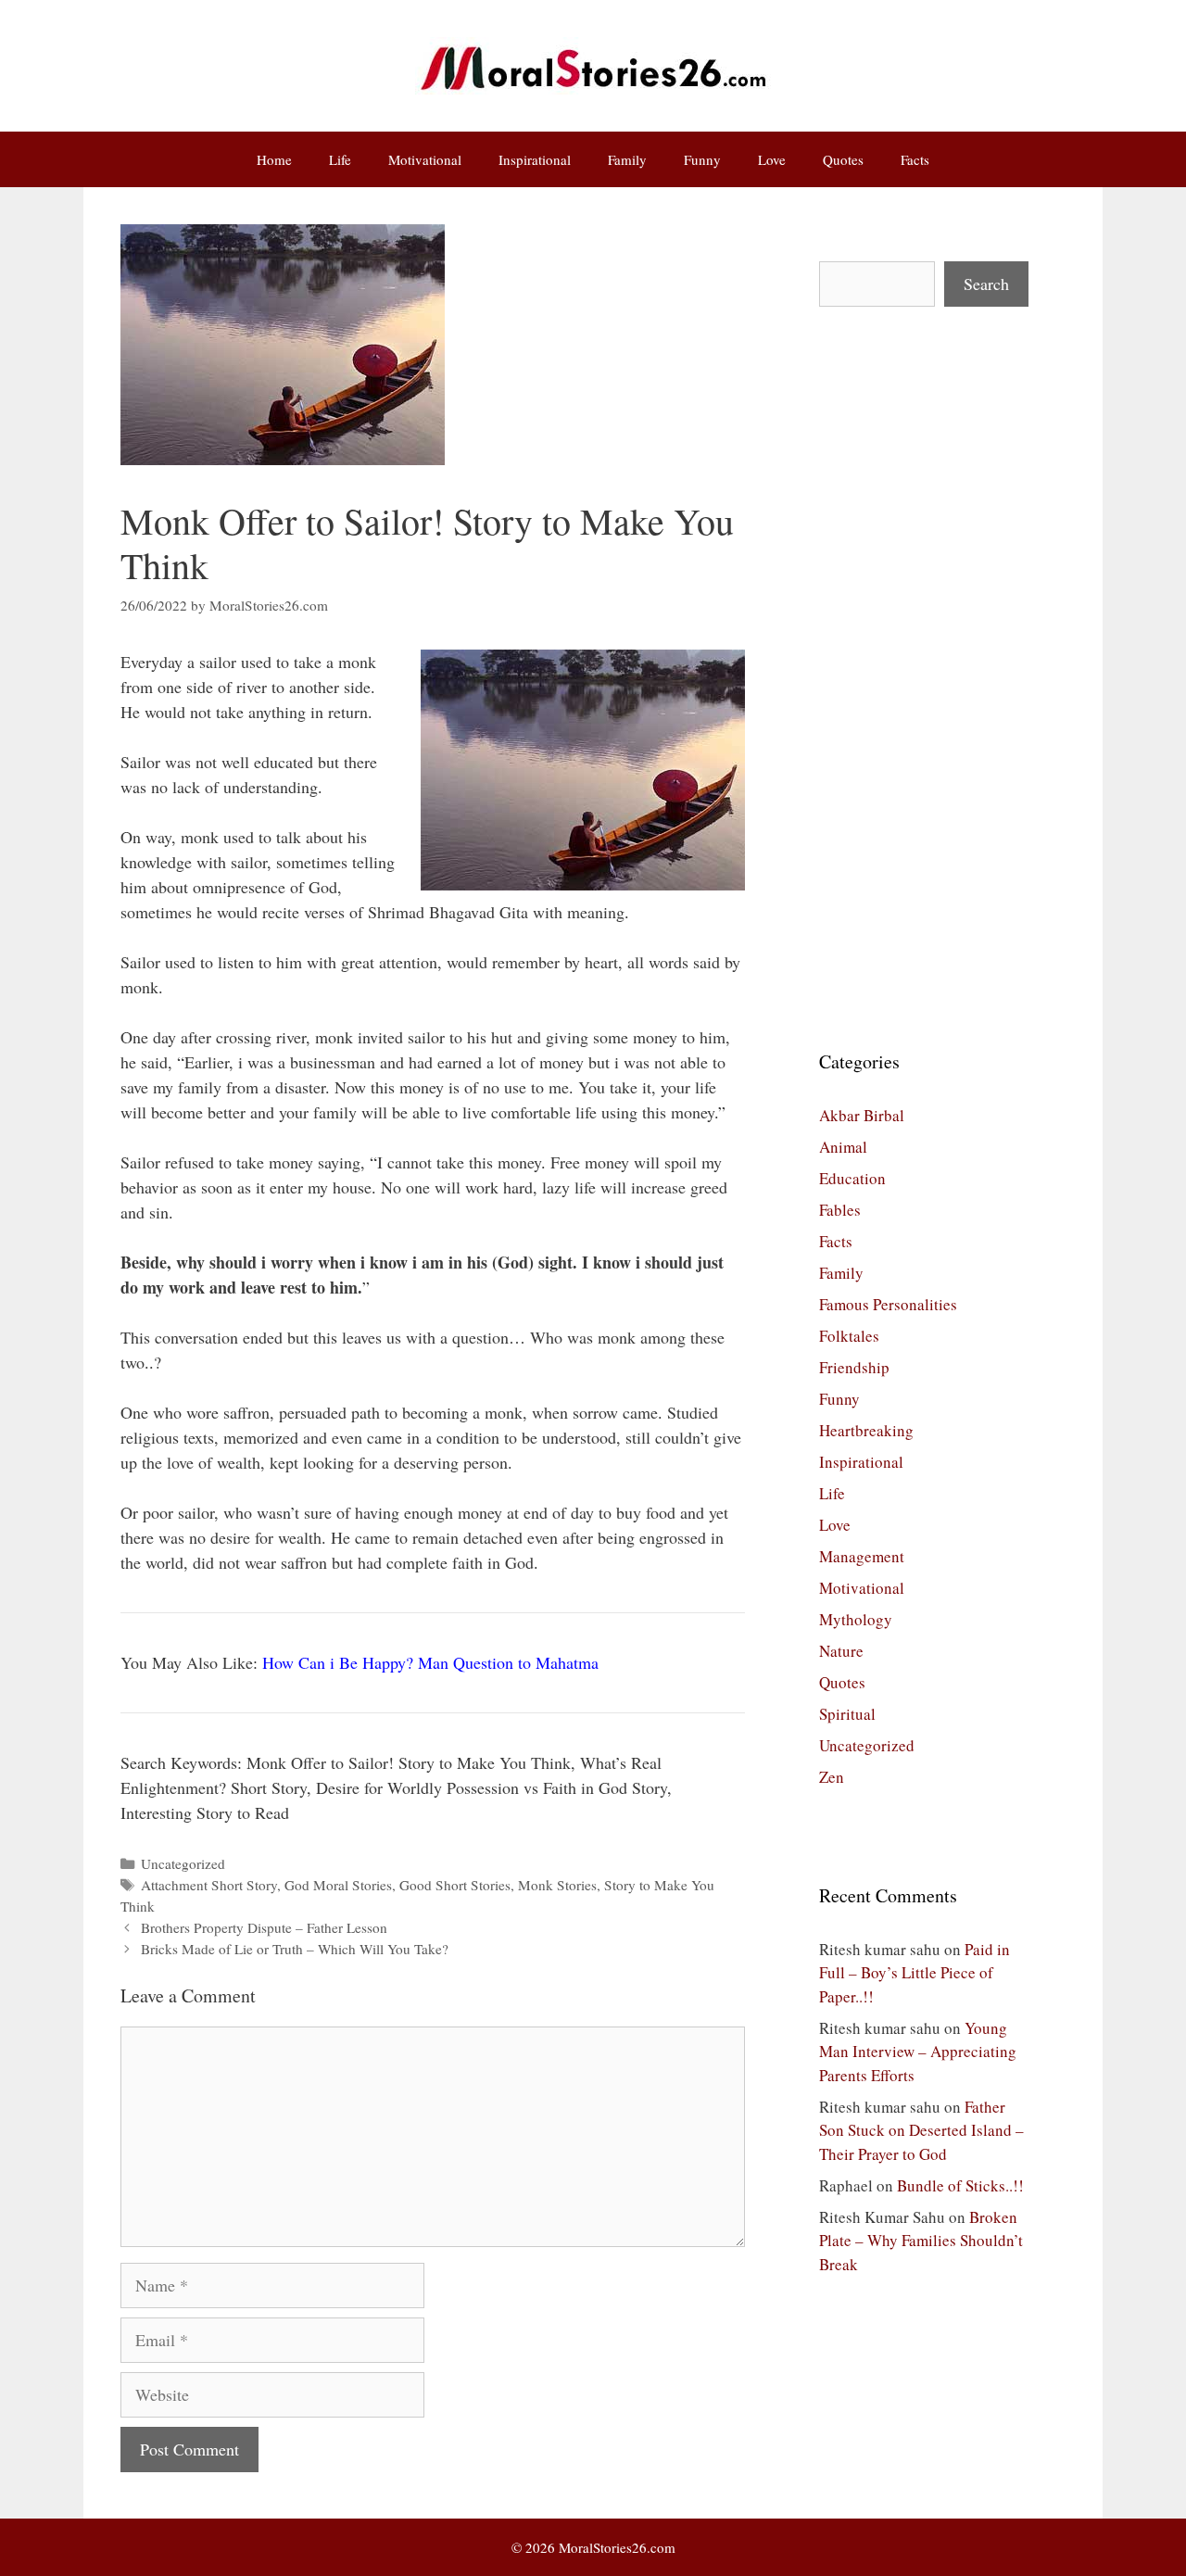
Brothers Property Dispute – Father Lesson (264, 1927)
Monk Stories (557, 1885)
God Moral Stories (338, 1885)
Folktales (849, 1336)
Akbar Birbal (862, 1115)
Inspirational (535, 159)
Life (340, 159)
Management (862, 1556)
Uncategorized (183, 1863)
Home (274, 159)
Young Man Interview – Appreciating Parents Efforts (918, 2052)
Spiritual (847, 1714)
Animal (843, 1147)
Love (772, 159)
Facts (915, 159)
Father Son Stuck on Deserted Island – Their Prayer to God (921, 2130)
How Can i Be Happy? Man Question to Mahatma (430, 1662)
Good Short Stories (455, 1885)
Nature (841, 1651)
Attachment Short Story (209, 1885)
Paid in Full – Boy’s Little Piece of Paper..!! (915, 1973)
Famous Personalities (888, 1304)
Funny (702, 159)
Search (986, 284)
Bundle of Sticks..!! (960, 2185)
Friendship (854, 1367)
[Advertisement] (924, 677)
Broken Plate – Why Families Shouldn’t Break (921, 2241)
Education (852, 1178)
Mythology (856, 1619)
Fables (840, 1210)
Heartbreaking (866, 1430)
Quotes (843, 159)
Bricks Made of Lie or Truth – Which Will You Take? (295, 1949)
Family (627, 159)
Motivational (425, 159)
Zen (832, 1777)
